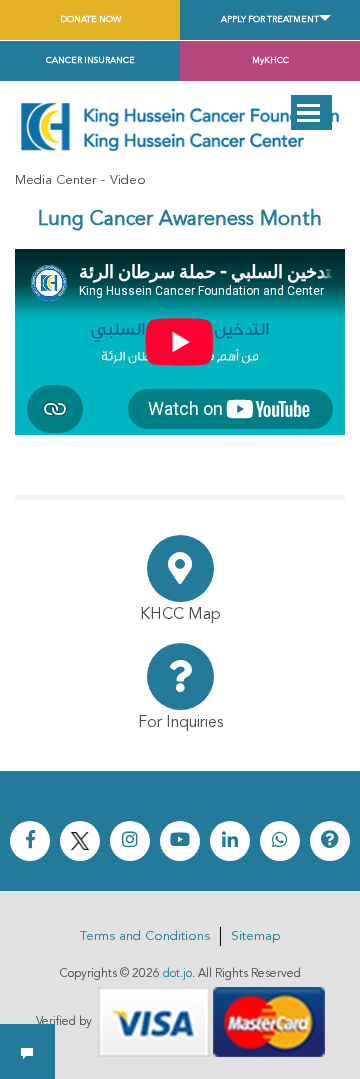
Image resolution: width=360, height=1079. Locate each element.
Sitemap (255, 936)
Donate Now (90, 19)
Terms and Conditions (145, 936)
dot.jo (177, 974)
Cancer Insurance (90, 60)
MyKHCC (270, 60)
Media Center (55, 180)
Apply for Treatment (270, 19)
